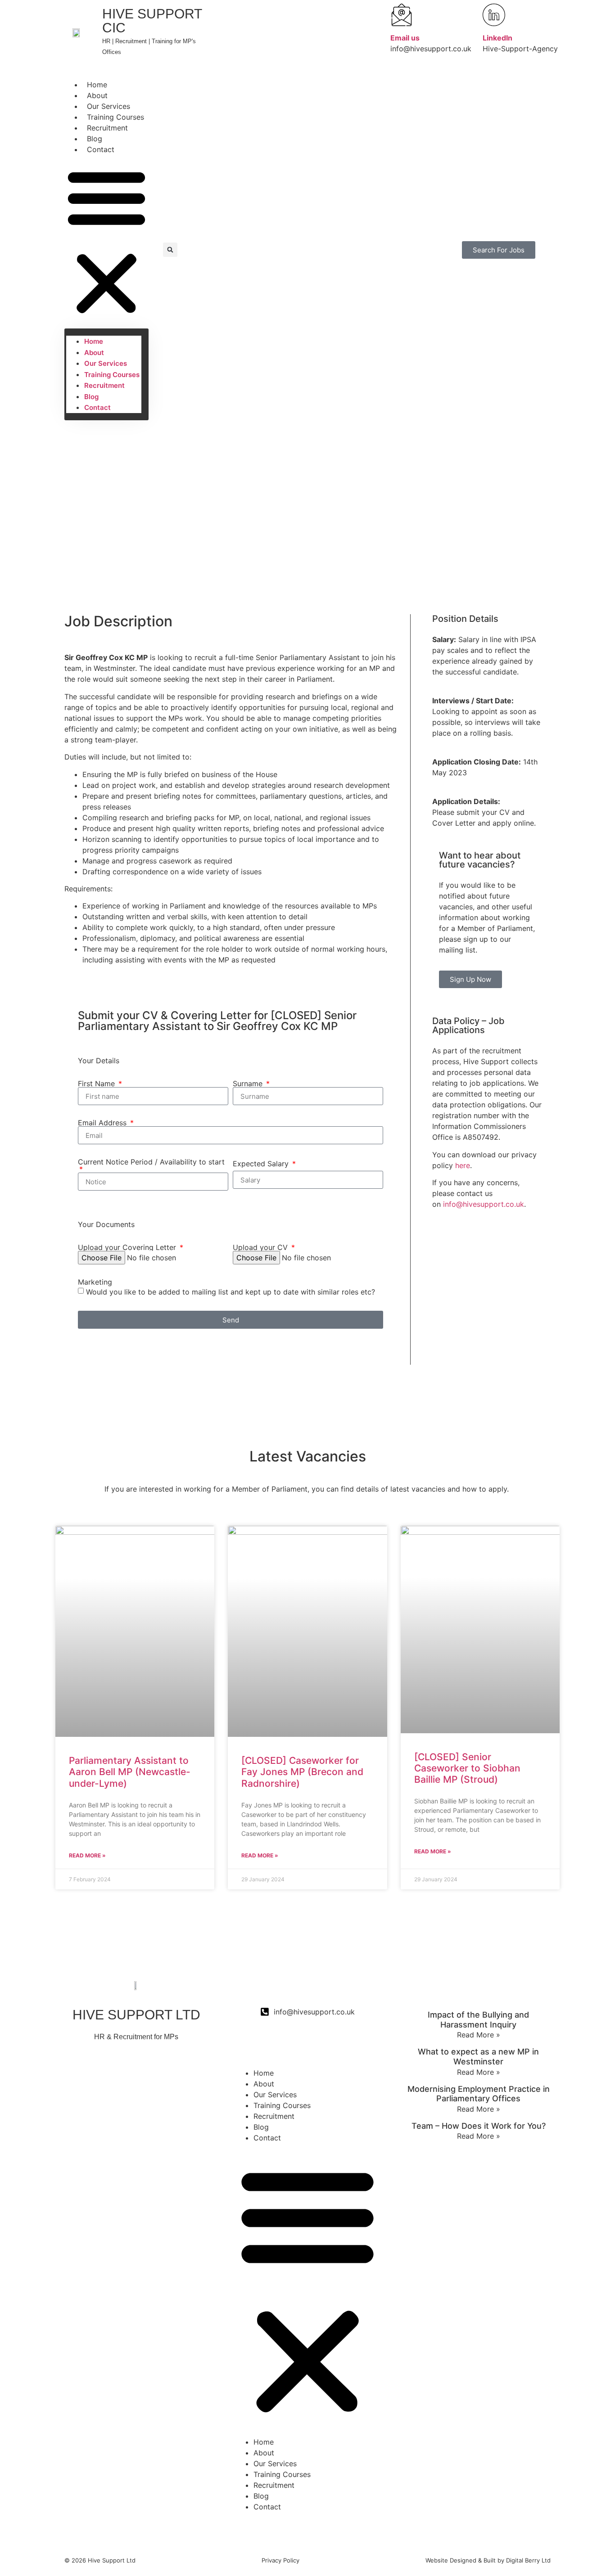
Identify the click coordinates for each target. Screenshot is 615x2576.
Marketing (95, 1282)
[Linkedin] (136, 2109)
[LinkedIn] (494, 15)
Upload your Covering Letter (128, 1247)
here (463, 1165)
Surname (249, 1083)
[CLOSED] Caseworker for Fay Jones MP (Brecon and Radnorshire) (302, 1772)
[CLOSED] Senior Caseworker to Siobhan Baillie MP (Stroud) (467, 1768)
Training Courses (115, 117)
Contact (101, 149)
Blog (95, 139)
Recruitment (107, 128)
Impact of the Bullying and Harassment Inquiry (478, 2020)
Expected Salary (262, 1164)
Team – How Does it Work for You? (479, 2126)
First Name (97, 1083)
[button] (106, 242)
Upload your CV (261, 1247)
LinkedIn (497, 38)
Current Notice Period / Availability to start (151, 1162)
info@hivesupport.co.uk (484, 1204)
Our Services (109, 106)
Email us (405, 38)
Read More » (87, 1855)
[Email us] (402, 15)
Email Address (103, 1123)
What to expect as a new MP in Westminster (478, 2057)
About (97, 95)
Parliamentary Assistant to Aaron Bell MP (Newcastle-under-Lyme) (130, 1772)
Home (97, 85)
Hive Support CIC (152, 21)
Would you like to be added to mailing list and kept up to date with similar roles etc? (231, 1292)
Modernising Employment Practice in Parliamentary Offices (479, 2094)
